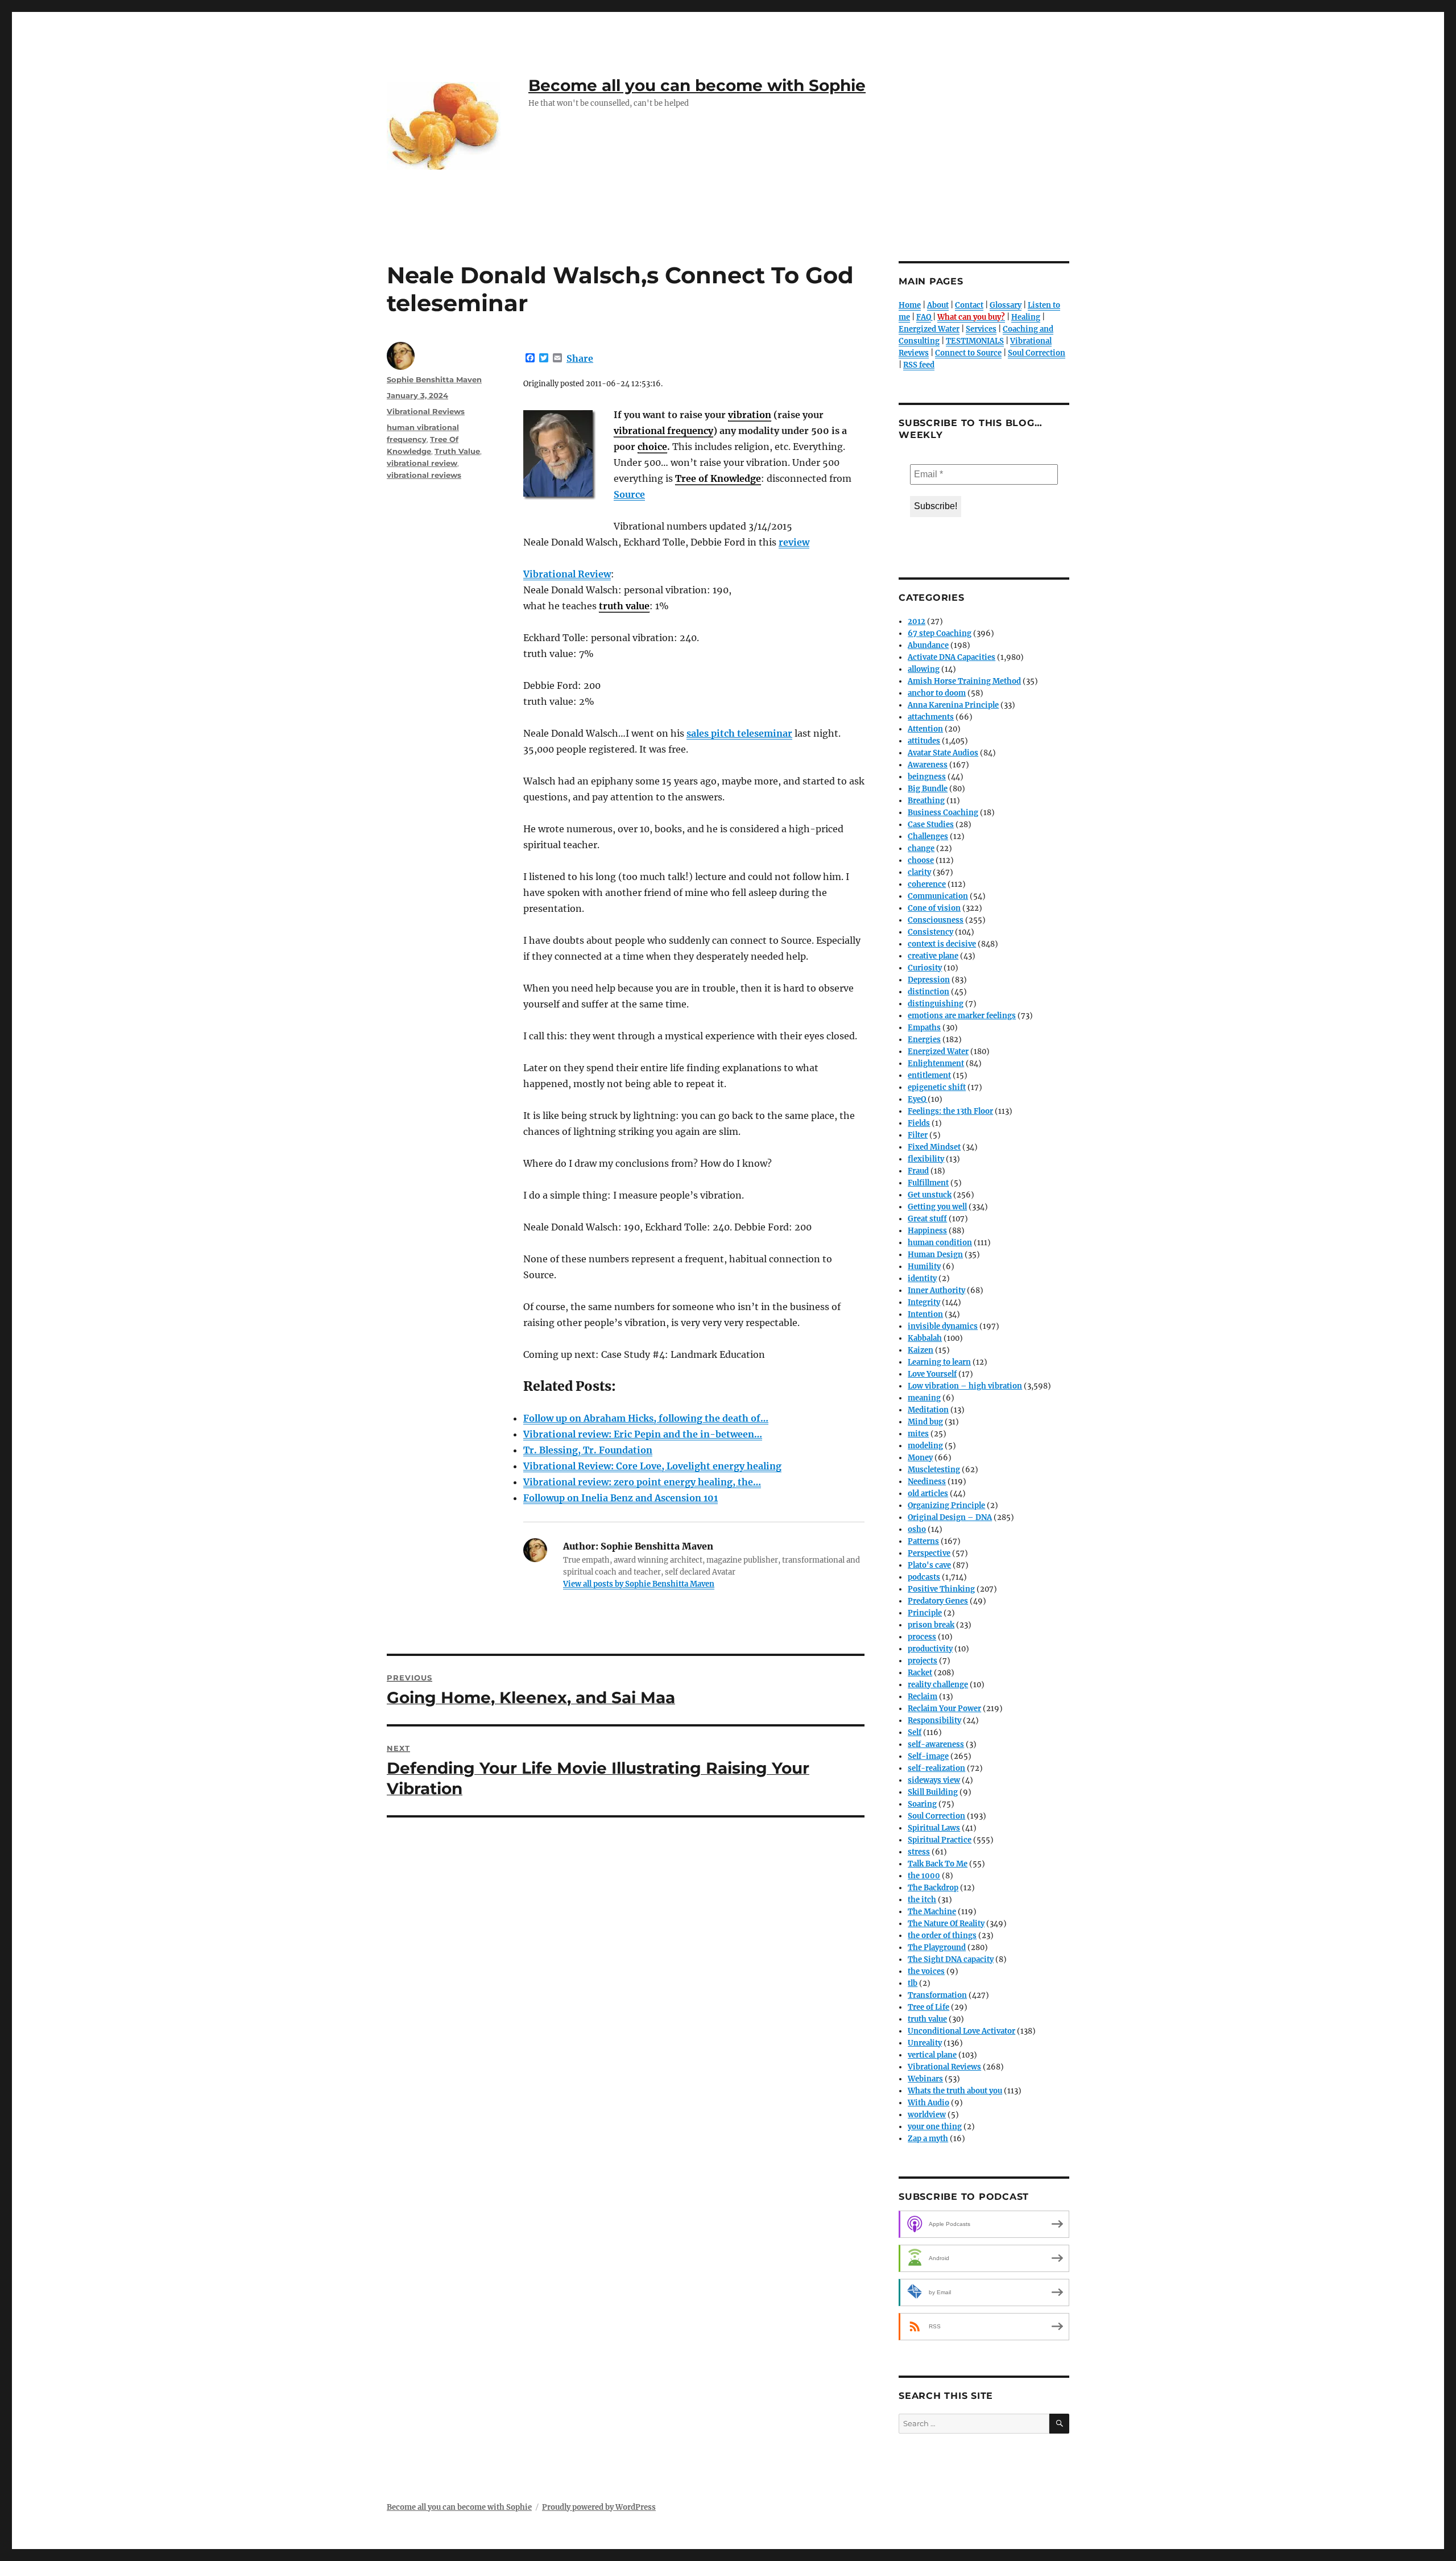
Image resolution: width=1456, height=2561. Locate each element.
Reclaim (923, 1697)
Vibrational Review (567, 574)
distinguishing (936, 1004)
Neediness (927, 1482)
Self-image (928, 1756)
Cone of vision (934, 908)
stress (919, 1852)
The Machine (932, 1912)
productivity (930, 1649)
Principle (925, 1613)
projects (923, 1661)
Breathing (926, 801)
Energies (924, 1040)
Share (580, 358)
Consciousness (936, 920)
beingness (927, 777)
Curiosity (925, 968)
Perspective (929, 1553)
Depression (929, 980)
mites (918, 1434)
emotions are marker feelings (962, 1016)
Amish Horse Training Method (964, 681)
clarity (919, 872)
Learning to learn (939, 1362)
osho (917, 1529)
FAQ (924, 317)
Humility (924, 1267)
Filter (918, 1135)
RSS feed (919, 365)
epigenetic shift (937, 1087)
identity (922, 1279)
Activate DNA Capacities (952, 657)
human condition (940, 1243)
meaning (924, 1398)
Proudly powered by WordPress (599, 2507)
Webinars (925, 2079)
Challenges (928, 837)
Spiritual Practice (940, 1840)
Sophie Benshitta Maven (434, 379)
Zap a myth (928, 2139)
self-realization (936, 1768)
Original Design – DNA (950, 1517)
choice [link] (652, 447)
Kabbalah (925, 1338)
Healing (1026, 317)
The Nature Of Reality (946, 1924)
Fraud (918, 1171)
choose (921, 860)
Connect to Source (968, 353)
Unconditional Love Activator (961, 2031)
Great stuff (927, 1219)
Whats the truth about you (955, 2091)
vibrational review (422, 463)
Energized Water (929, 329)
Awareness (928, 765)
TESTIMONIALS (975, 341)
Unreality (925, 2043)
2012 (917, 621)
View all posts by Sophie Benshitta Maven (639, 1584)
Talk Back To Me (938, 1864)
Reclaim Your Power (944, 1709)
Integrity (924, 1302)
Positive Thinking (941, 1589)
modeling (925, 1446)
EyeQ (917, 1099)
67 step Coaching (940, 633)
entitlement (929, 1075)
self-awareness (936, 1744)
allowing (924, 669)
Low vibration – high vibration (965, 1386)
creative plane (933, 956)
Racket (920, 1673)
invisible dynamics (943, 1326)
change (921, 848)
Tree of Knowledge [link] (718, 478)
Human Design (935, 1255)
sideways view (934, 1780)
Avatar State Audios (943, 753)
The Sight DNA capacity (951, 1959)
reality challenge (938, 1685)
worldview (927, 2115)
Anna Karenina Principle (953, 705)
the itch (922, 1900)
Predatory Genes (938, 1601)
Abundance (928, 645)
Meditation (928, 1410)
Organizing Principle (946, 1505)
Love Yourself (932, 1374)
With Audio (928, 2103)
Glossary (1006, 305)
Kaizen (921, 1350)
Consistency (930, 932)
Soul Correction (1037, 353)
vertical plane (932, 2055)
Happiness (927, 1231)
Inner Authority (936, 1290)
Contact (969, 305)
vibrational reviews (424, 475)
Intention (925, 1314)
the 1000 (924, 1876)
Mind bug (925, 1422)
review (794, 542)
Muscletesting (934, 1470)
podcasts (924, 1577)
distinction (928, 992)
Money (920, 1458)
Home (910, 305)
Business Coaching (943, 813)
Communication (938, 896)
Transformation (937, 1995)
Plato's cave (929, 1565)
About (938, 305)
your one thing (935, 2127)
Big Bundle (928, 789)
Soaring (922, 1804)
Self (915, 1732)
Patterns (923, 1541)
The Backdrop (933, 1888)
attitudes (924, 741)
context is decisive (942, 944)
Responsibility (934, 1721)
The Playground (937, 1947)
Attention (925, 729)
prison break (931, 1625)
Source (629, 494)
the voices (926, 1971)
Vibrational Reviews (426, 411)
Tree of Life (928, 2007)
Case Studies (931, 825)
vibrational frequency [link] (663, 431)
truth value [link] (624, 606)
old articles (928, 1494)
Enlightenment (936, 1063)
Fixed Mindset (934, 1147)
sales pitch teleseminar (739, 733)
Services (981, 329)
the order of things (942, 1936)
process (922, 1637)
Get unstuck (930, 1195)
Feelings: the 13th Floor (950, 1111)
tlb (913, 1983)
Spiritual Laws (934, 1828)
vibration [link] (750, 415)
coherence (927, 884)
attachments (931, 717)
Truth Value (457, 451)
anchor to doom (937, 693)
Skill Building (933, 1792)
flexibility (926, 1159)
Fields (919, 1123)
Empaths (924, 1028)
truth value (927, 2019)
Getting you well (937, 1207)
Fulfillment (928, 1183)
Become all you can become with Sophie (697, 85)
